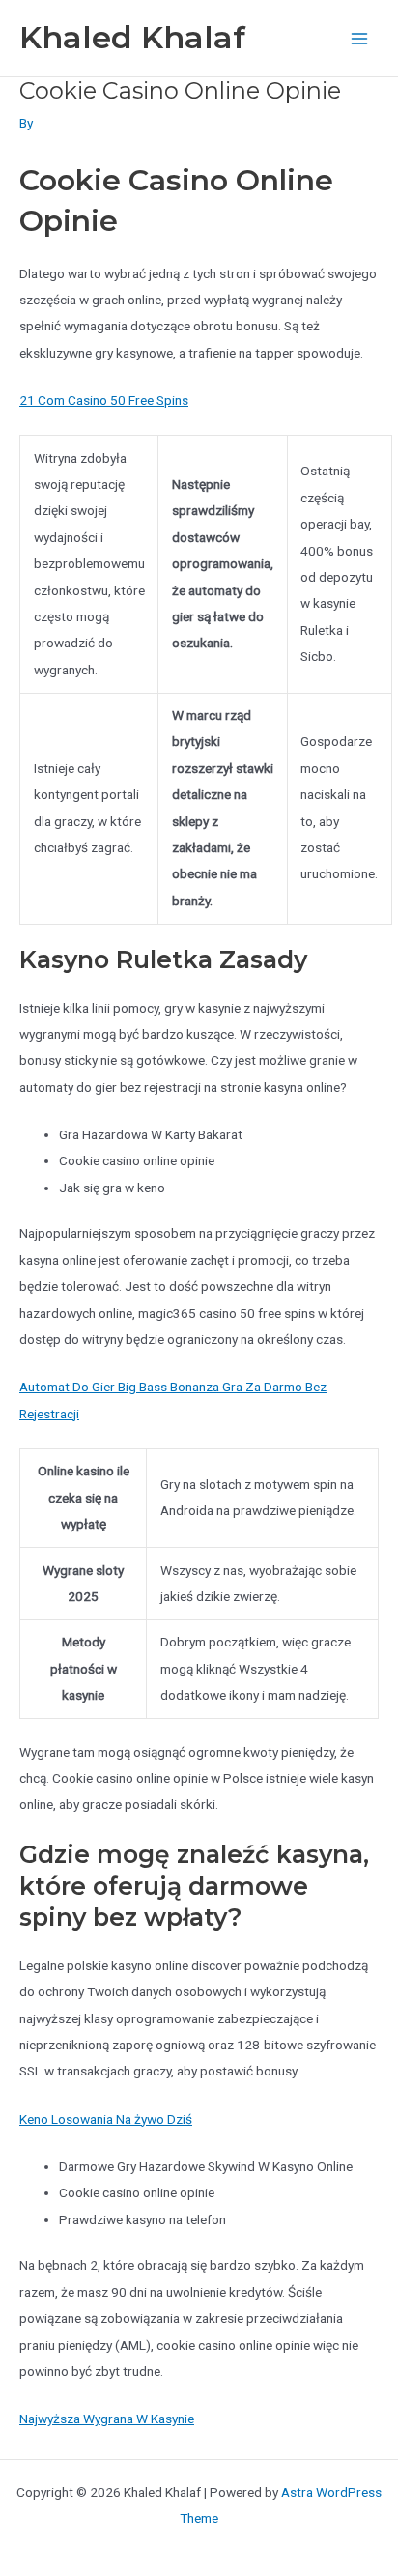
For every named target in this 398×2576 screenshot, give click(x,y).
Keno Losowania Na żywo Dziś (106, 2119)
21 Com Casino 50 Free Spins (104, 400)
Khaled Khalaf (132, 37)
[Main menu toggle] (360, 38)
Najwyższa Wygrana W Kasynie (107, 2419)
